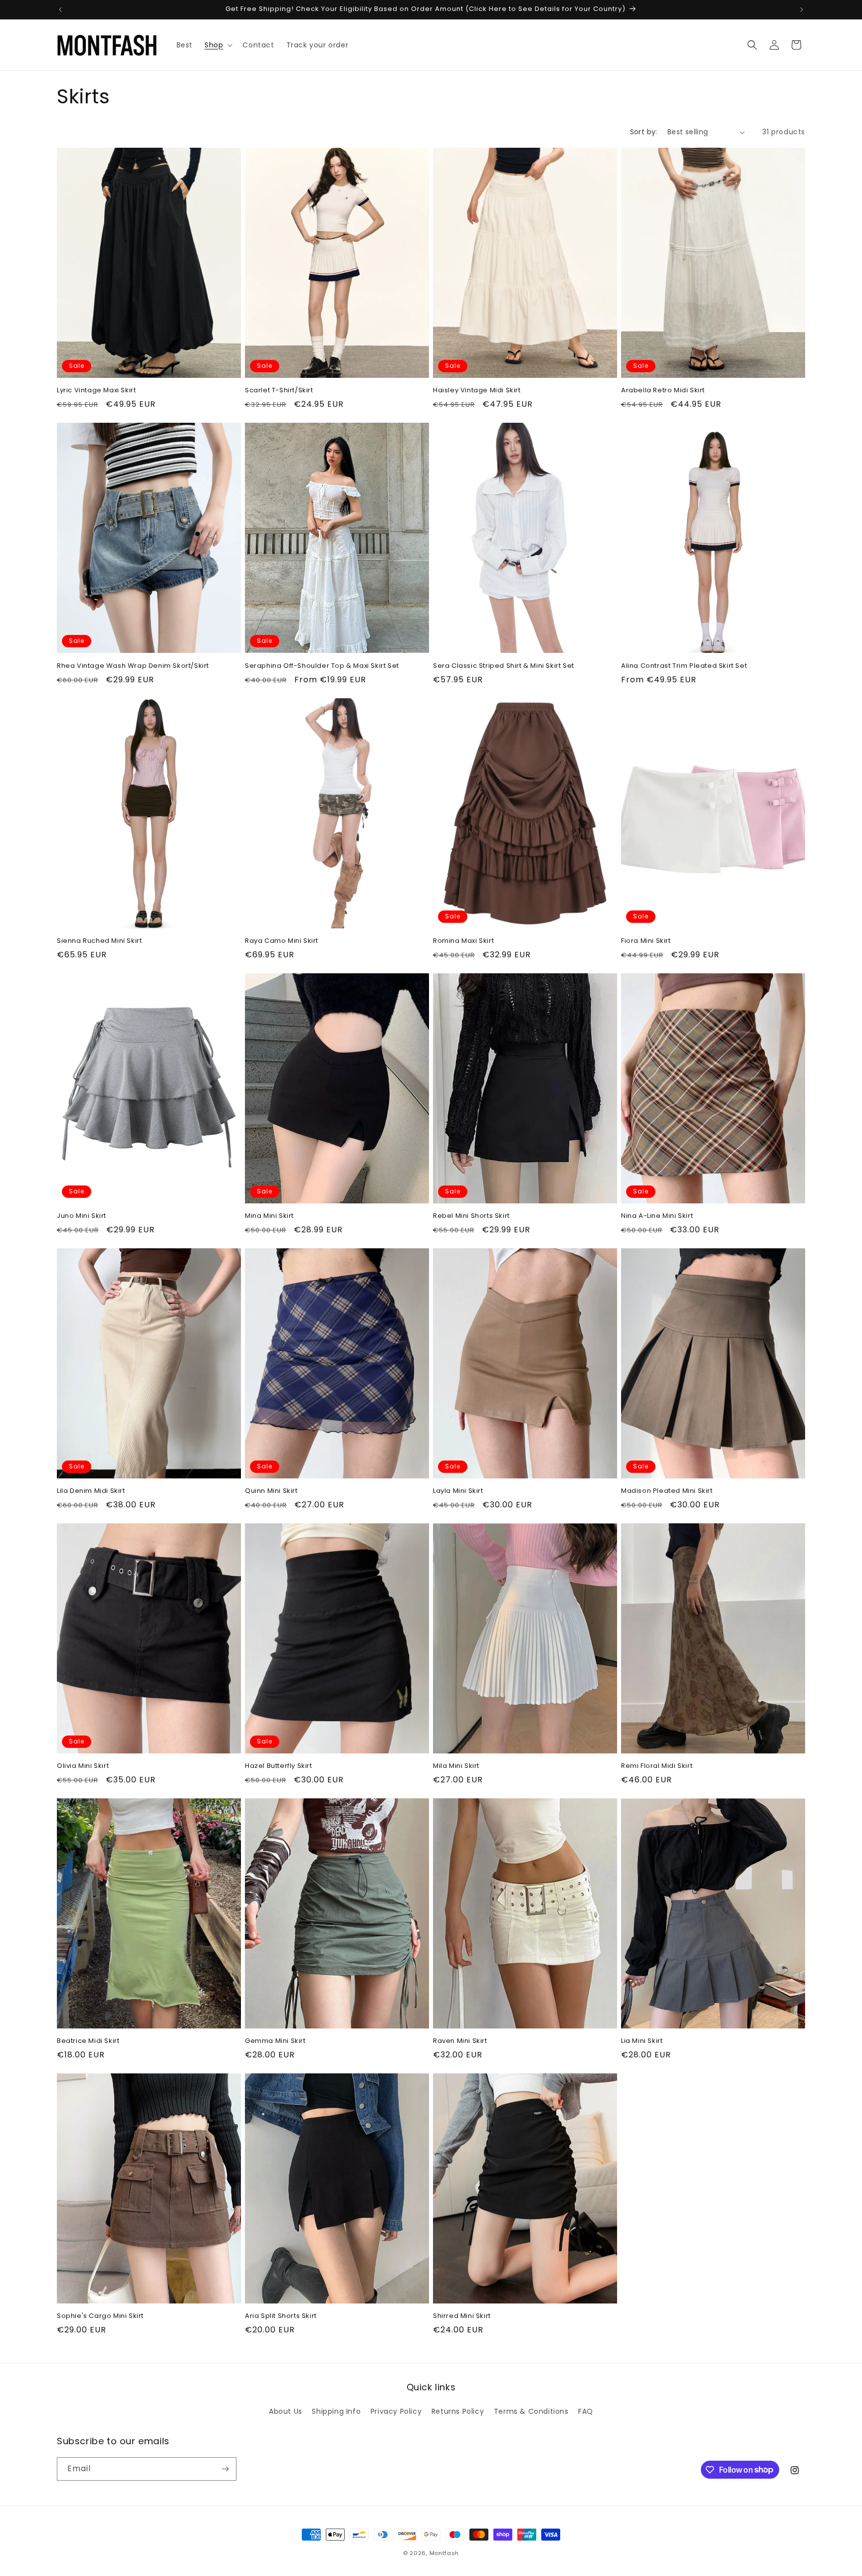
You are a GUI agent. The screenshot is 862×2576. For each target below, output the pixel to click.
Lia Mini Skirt (642, 2041)
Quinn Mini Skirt (271, 1491)
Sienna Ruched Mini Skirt (99, 941)
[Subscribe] (225, 2469)
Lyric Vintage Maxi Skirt (96, 391)
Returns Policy (458, 2411)
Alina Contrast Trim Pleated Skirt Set (684, 666)
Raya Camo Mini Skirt (282, 941)
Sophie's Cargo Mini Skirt (100, 2316)
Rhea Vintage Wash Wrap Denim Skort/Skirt (133, 666)
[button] (217, 45)
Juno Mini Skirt (82, 1216)
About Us (286, 2411)
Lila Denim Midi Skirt (91, 1491)
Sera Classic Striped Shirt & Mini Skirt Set (504, 666)
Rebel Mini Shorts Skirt (471, 1216)
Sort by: (644, 132)
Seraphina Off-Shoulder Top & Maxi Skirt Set (322, 666)
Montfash (444, 2553)
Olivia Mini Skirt (83, 1766)
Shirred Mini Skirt (462, 2316)
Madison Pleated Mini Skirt (667, 1491)
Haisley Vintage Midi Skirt (477, 391)
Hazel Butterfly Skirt (279, 1766)
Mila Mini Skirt (456, 1766)
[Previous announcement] (60, 9)
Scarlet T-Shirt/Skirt (279, 391)
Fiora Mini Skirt (646, 941)
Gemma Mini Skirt (275, 2041)
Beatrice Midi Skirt (88, 2041)
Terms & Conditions (531, 2411)
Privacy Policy (396, 2411)
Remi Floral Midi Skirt (657, 1766)
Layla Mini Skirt (458, 1491)
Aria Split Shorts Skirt (281, 2316)
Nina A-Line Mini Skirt (657, 1216)
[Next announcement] (802, 9)
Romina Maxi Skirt (463, 941)
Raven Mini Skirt (460, 2041)
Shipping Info (336, 2411)
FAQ (586, 2411)
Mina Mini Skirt (269, 1216)
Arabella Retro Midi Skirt (663, 391)
